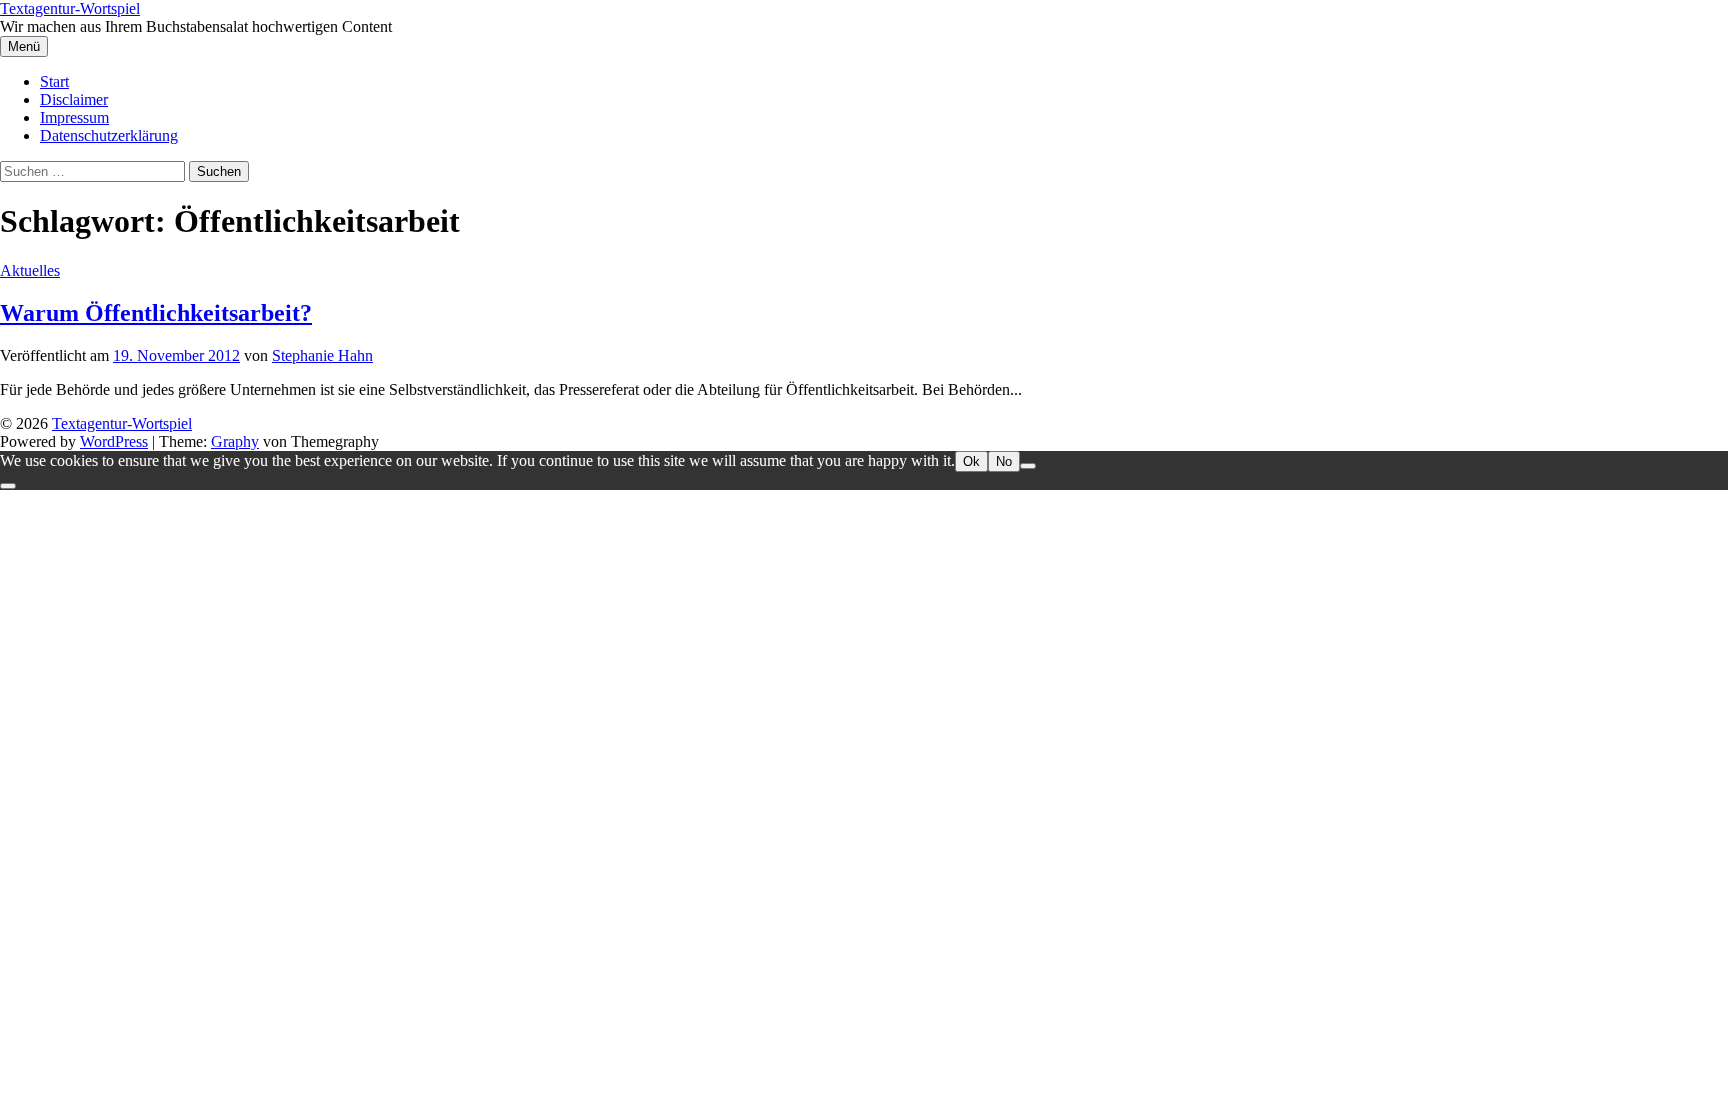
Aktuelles (30, 270)
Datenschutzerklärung (109, 135)
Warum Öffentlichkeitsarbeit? (156, 313)
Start (54, 81)
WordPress (114, 441)
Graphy (235, 441)
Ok (971, 461)
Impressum (74, 117)
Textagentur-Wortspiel (70, 8)
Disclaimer (74, 99)
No (1004, 461)
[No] (1028, 466)
